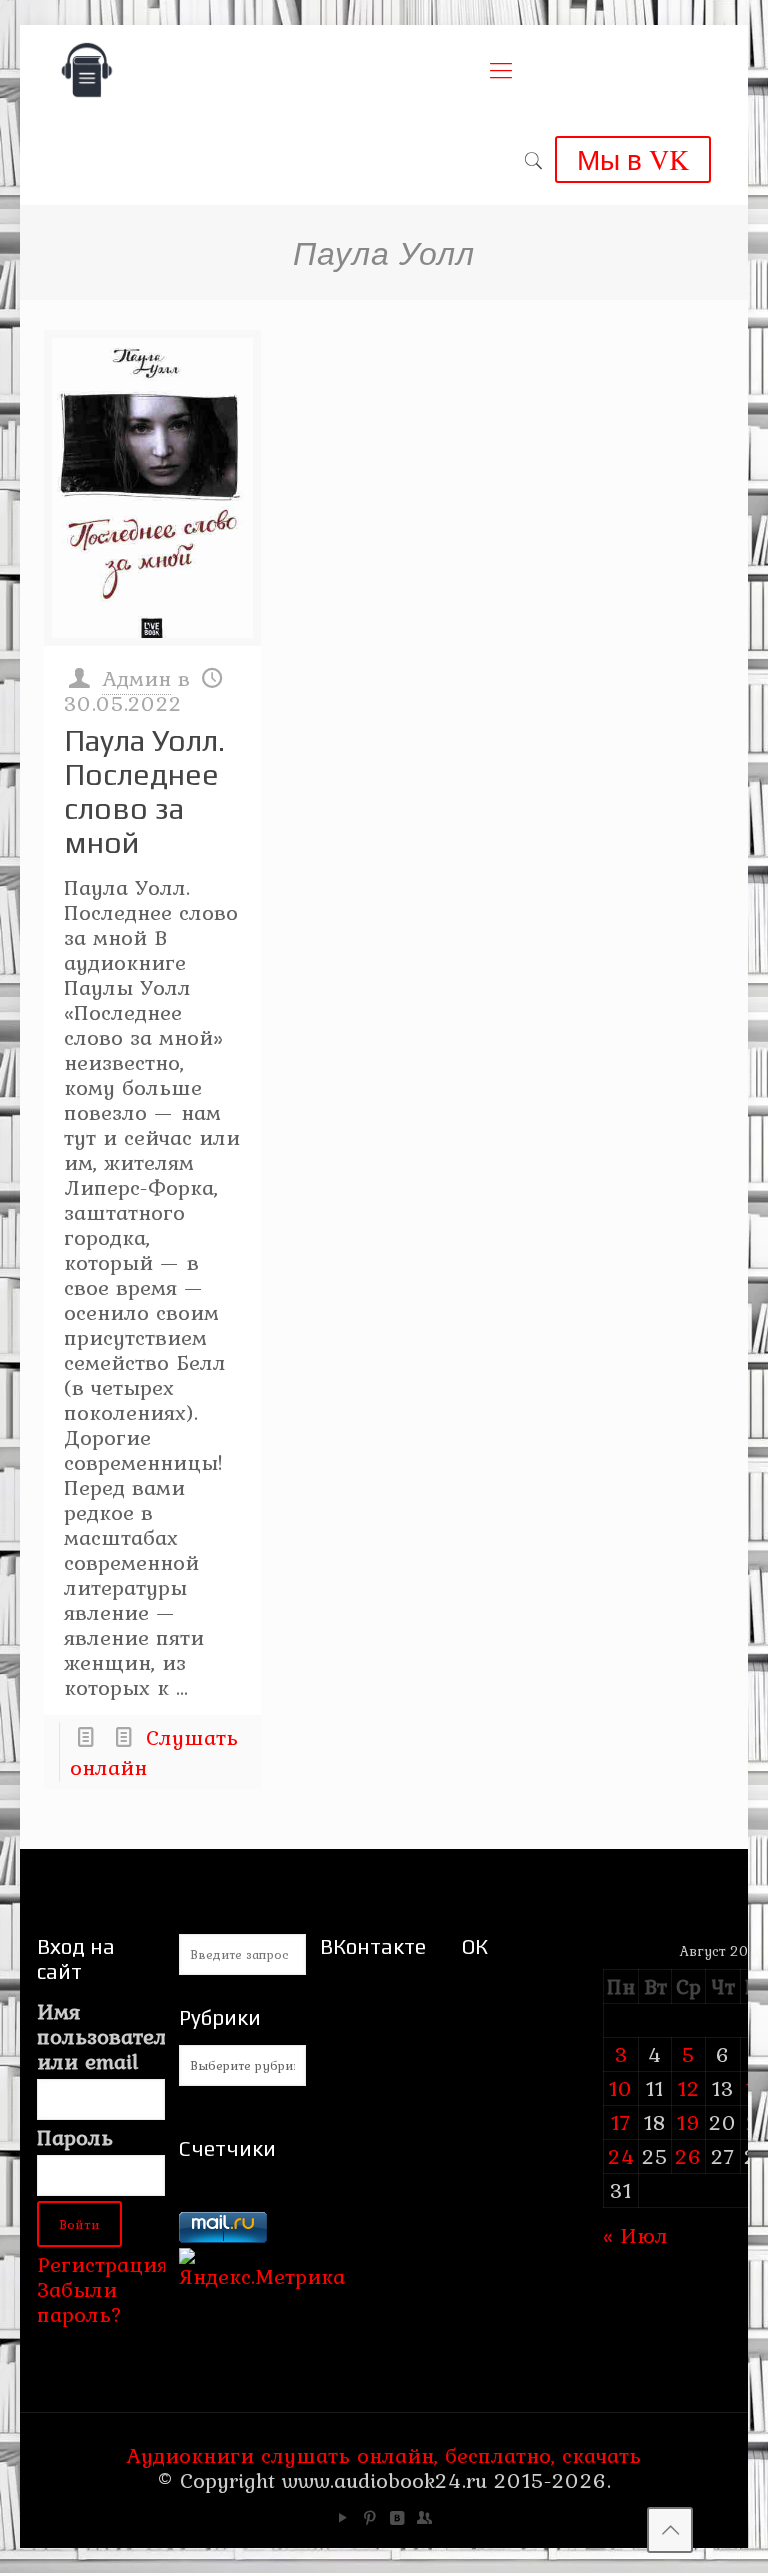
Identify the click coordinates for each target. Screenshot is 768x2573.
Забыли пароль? (79, 2301)
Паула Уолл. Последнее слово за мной (144, 791)
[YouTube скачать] (343, 2518)
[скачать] (223, 2199)
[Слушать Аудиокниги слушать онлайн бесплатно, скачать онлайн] (87, 70)
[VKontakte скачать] (397, 2518)
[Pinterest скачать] (370, 2518)
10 (621, 2088)
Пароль (75, 2137)
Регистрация (102, 2264)
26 (688, 2156)
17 (621, 2122)
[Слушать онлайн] (152, 488)
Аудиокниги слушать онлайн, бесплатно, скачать (383, 2455)
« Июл (635, 2235)
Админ (136, 678)
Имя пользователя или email (100, 2036)
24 (621, 2156)
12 (689, 2088)
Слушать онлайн (154, 1752)
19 (689, 2122)
